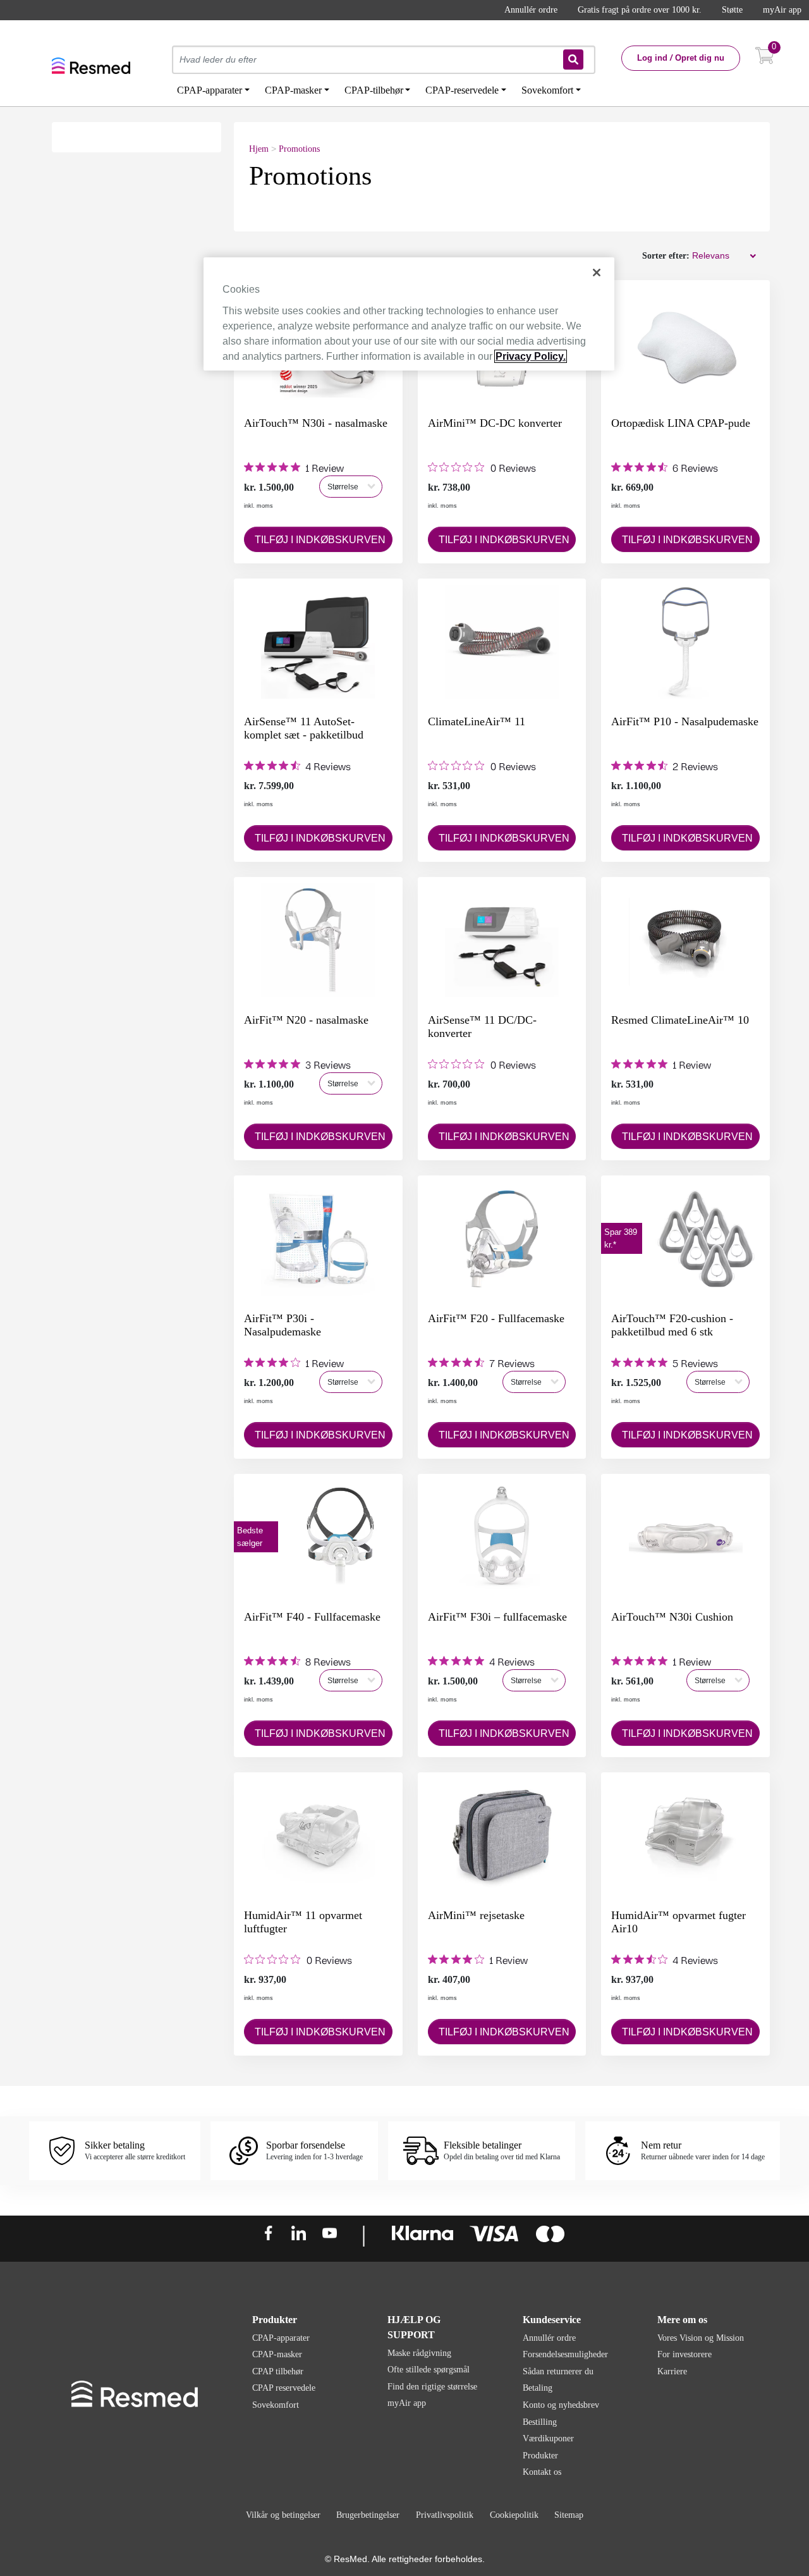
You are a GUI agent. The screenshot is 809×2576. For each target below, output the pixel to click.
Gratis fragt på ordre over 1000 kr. (640, 10)
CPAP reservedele (284, 2388)
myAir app (782, 10)
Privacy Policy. (531, 356)
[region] (409, 314)
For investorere (684, 2354)
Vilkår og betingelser (283, 2515)
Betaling (538, 2388)
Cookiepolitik (514, 2515)
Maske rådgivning (419, 2353)
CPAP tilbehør (278, 2371)
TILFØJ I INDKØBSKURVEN (320, 540)
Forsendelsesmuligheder (565, 2354)
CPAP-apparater (281, 2338)
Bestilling (540, 2422)
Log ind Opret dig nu (681, 58)
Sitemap (569, 2515)
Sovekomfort (276, 2405)
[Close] (597, 273)
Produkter (540, 2456)
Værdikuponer (548, 2438)
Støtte (732, 10)
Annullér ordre (531, 10)
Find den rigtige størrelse (432, 2387)
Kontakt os (542, 2472)
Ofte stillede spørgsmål (429, 2370)
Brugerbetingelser (368, 2515)
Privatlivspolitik (445, 2515)
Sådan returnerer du (558, 2371)
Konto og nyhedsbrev (561, 2405)
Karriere (672, 2371)
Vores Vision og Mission (701, 2338)
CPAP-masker (277, 2354)
